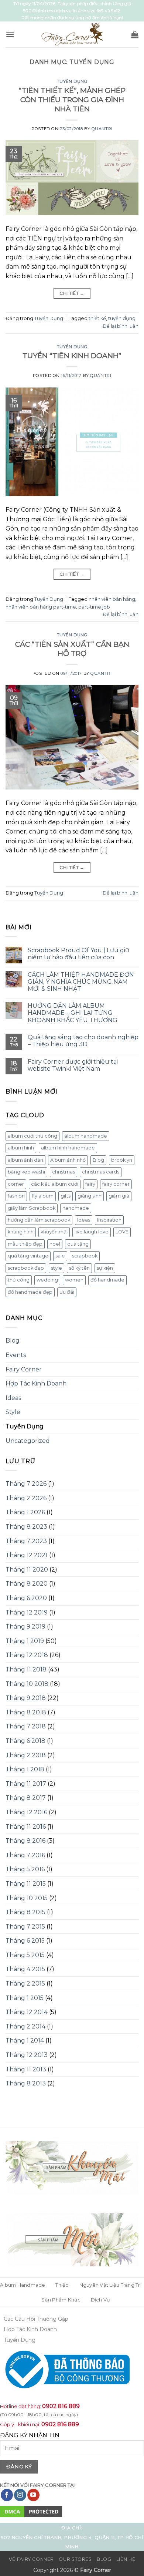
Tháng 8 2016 (25, 1841)
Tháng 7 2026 (26, 1484)
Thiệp (62, 2285)
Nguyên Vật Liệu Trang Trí (110, 2285)
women (74, 1280)
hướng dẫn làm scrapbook (39, 1220)
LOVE (122, 1232)
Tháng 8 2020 (27, 1584)
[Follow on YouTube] (33, 2495)
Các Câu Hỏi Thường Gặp (36, 2319)
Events (16, 1355)
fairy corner (116, 1184)
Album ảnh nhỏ (68, 1160)
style (56, 1268)
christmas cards (101, 1172)
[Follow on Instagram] (20, 2495)
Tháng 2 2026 (26, 1498)
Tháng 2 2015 (25, 1984)
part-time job (94, 607)
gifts (66, 1196)
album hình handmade (68, 1148)
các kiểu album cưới (55, 1184)
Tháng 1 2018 (25, 1769)
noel (55, 1244)
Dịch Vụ (101, 2300)
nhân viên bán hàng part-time (41, 607)
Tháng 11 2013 (26, 2069)
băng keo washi (26, 1172)
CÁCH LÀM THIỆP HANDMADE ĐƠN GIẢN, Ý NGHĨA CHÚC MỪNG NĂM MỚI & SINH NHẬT (81, 982)
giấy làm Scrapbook (32, 1208)
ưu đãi (67, 1292)
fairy (90, 1184)
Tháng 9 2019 (25, 1627)
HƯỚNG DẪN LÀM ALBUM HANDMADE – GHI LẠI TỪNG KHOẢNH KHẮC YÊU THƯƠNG (73, 1013)
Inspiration (109, 1220)
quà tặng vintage (28, 1256)
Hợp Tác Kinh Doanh (36, 1383)
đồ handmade (107, 1280)
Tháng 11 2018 (26, 1669)
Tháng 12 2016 (26, 1812)
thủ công (19, 1280)
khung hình (21, 1232)
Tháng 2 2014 (25, 2026)
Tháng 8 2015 (25, 1912)
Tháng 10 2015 (27, 1898)
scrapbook (85, 1256)
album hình (21, 1148)
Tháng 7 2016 (25, 1855)
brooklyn (122, 1160)
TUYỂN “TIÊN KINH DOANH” (72, 356)
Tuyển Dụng (72, 81)
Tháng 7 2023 (26, 1541)
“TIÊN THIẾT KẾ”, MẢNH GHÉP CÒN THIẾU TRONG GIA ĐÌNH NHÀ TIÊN (72, 100)
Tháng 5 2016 (25, 1869)
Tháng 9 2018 (26, 1698)
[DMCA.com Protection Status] (31, 2511)
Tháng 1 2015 (25, 1998)
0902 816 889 (61, 2406)
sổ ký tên (79, 1268)
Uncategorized (28, 1441)
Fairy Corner (24, 1369)
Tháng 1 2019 (25, 1641)
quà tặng (78, 1244)
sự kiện (105, 1268)
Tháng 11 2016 (26, 1827)
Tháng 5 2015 (25, 1955)
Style (13, 1412)
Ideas (84, 1220)
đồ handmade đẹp (30, 1292)
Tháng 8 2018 (26, 1712)
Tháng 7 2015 (25, 1927)
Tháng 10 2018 (27, 1684)
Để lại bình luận (121, 326)
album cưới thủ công (32, 1136)
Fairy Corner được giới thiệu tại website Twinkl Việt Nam (73, 1065)
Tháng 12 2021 (27, 1555)
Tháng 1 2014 (25, 2040)
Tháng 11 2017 (26, 1784)
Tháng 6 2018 (25, 1741)
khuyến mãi (54, 1232)
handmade (76, 1208)
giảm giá (119, 1196)
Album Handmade (23, 2285)
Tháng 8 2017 (26, 1798)
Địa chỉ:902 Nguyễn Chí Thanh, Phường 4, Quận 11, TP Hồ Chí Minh (72, 2537)
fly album (43, 1196)
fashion (16, 1196)
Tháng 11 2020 (27, 1570)
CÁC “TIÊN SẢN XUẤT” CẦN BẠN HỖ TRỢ (72, 649)
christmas (64, 1172)
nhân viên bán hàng (112, 599)
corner (16, 1184)
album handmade (86, 1136)
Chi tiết (72, 293)
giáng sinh (90, 1196)
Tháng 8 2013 (26, 2083)
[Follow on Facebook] (7, 2495)
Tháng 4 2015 (25, 1969)
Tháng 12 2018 (27, 1655)
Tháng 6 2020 (26, 1598)
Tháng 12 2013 (27, 2055)
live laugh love (92, 1232)
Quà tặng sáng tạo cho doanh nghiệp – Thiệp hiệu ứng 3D (83, 1041)
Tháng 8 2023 (26, 1527)
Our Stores (75, 2559)
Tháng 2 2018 (26, 1755)
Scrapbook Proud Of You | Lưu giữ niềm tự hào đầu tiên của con (78, 954)
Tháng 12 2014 (27, 2012)
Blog (98, 1160)
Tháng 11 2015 (26, 1884)
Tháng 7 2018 (26, 1726)
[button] (10, 34)
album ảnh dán (25, 1160)
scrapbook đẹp (26, 1268)
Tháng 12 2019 (27, 1612)
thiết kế (97, 318)
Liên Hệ (126, 2559)
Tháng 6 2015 (25, 1941)
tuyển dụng (122, 318)
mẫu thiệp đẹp (25, 1244)
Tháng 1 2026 (25, 1512)
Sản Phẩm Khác (61, 2300)
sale (60, 1256)
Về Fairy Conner (31, 2559)
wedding (47, 1280)
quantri (102, 129)
